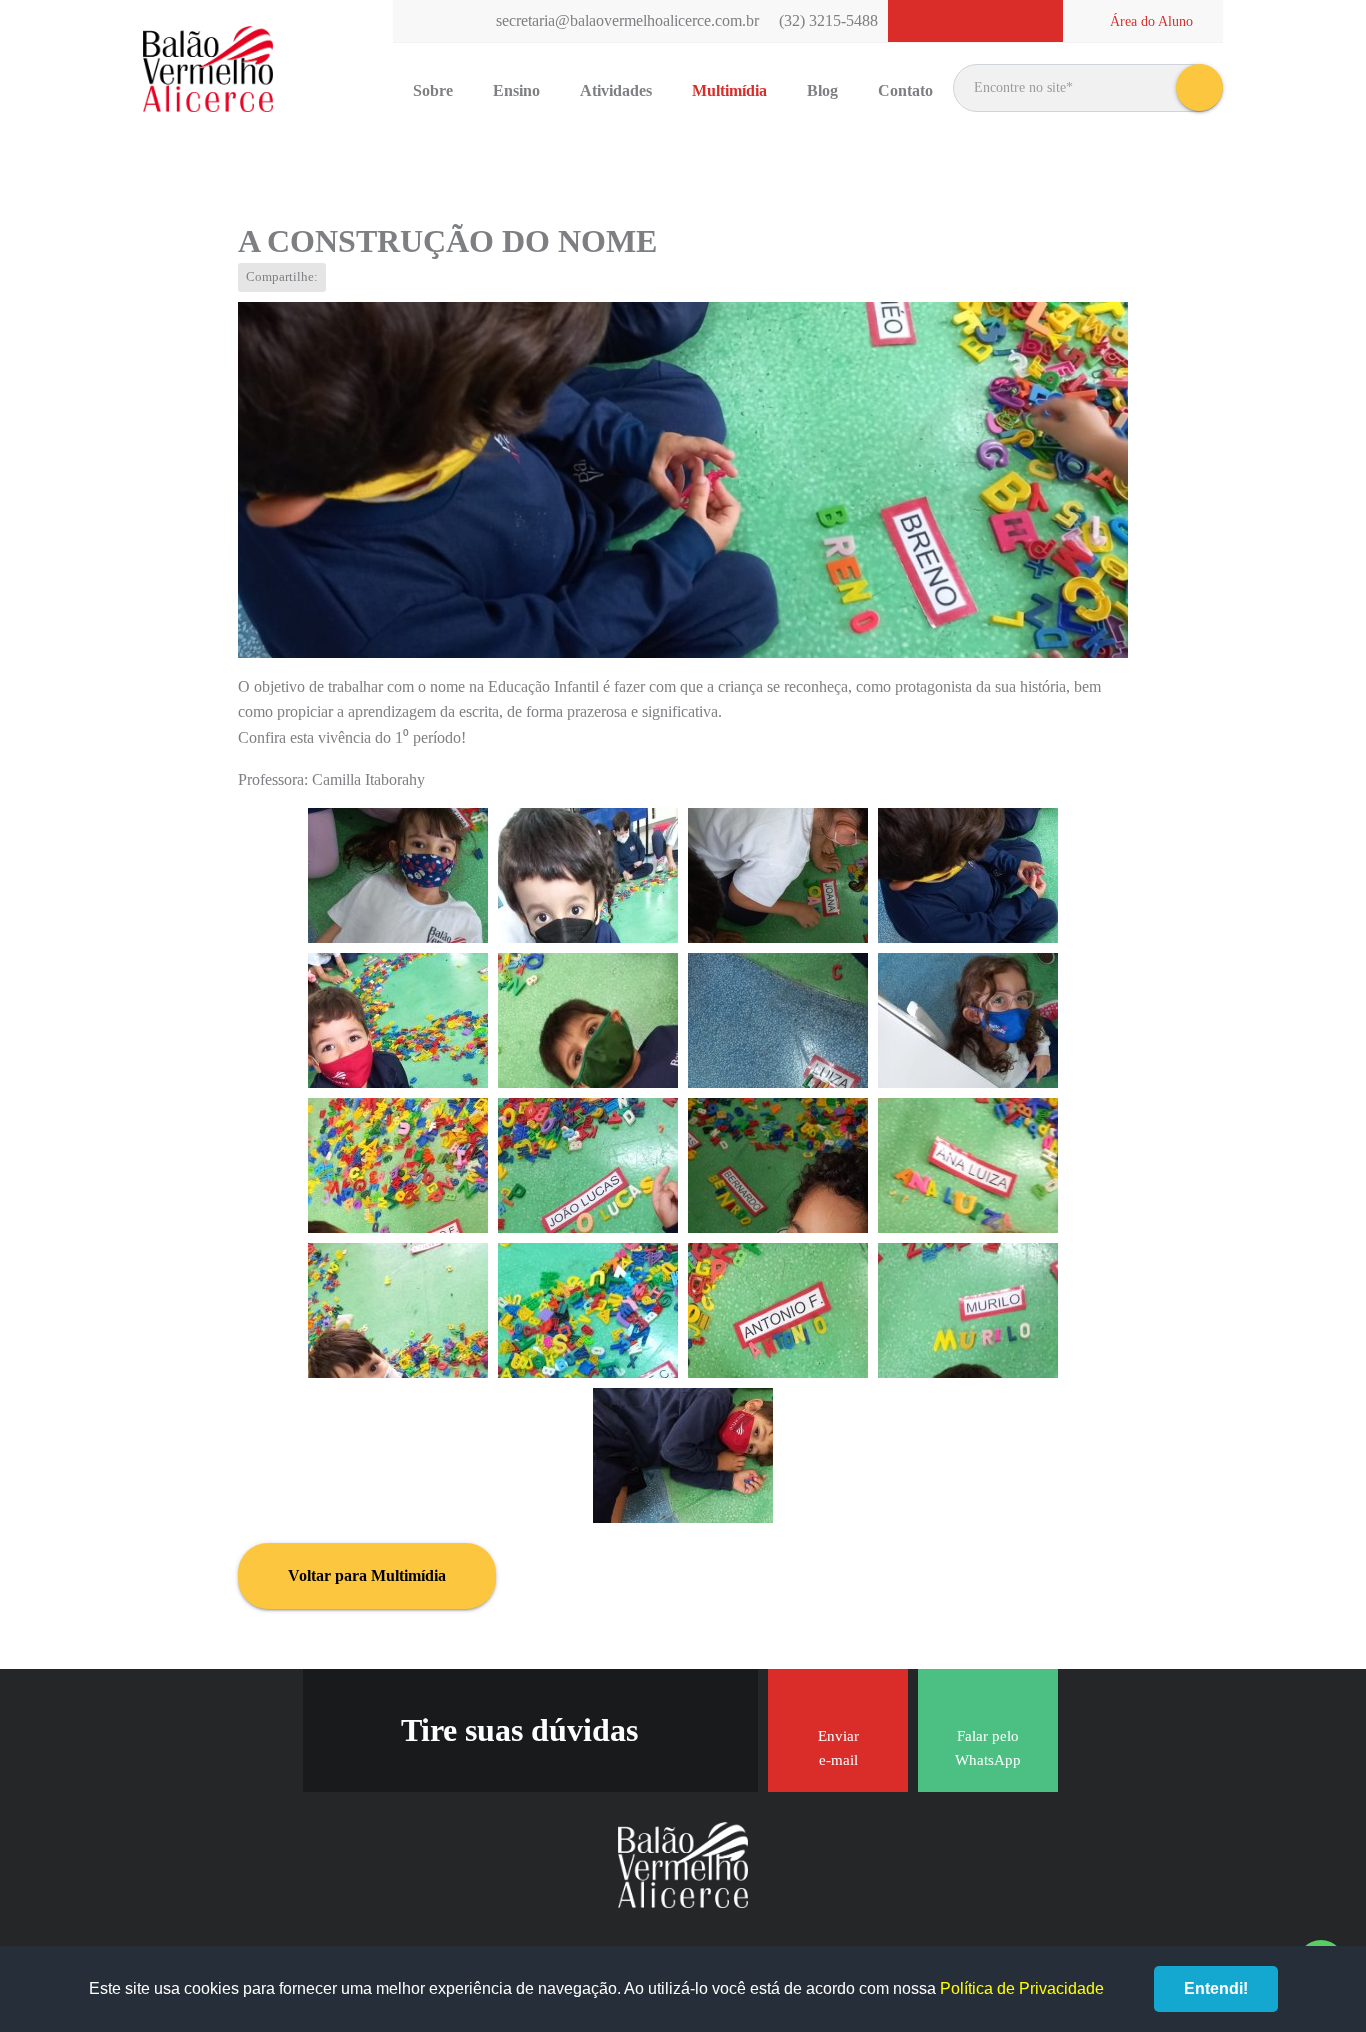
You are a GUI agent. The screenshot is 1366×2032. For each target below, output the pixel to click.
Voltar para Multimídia (367, 1575)
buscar (1199, 87)
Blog (822, 90)
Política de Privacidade (1022, 1988)
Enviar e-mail (838, 1748)
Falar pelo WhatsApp (988, 1748)
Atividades (616, 90)
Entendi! (1216, 1988)
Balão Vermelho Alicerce (208, 70)
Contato (905, 90)
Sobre (433, 90)
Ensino (516, 90)
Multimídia (729, 90)
